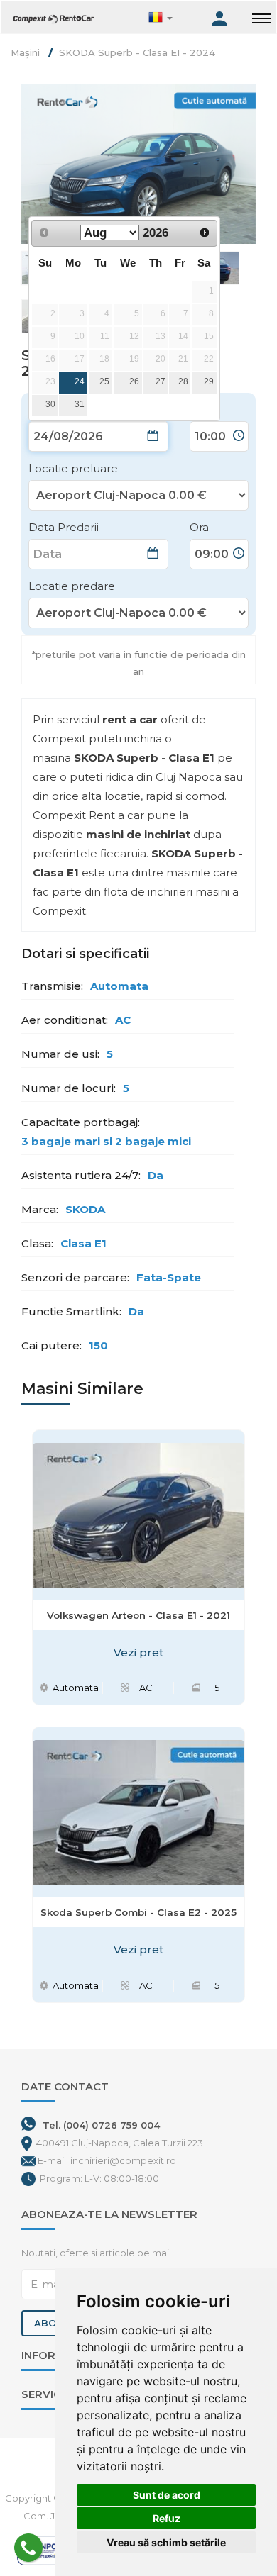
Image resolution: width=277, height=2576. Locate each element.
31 (80, 404)
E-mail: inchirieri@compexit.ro (107, 2160)
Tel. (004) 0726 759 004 (101, 2125)
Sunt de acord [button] (167, 2495)
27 (161, 381)
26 (134, 381)
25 (104, 381)
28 (183, 381)
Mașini (25, 52)
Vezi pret (138, 1652)
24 (80, 381)
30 (50, 404)
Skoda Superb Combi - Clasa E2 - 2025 (138, 1912)
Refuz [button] (167, 2518)
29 (209, 381)
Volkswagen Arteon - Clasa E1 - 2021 (138, 1615)
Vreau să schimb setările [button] (166, 2542)
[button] (175, 18)
